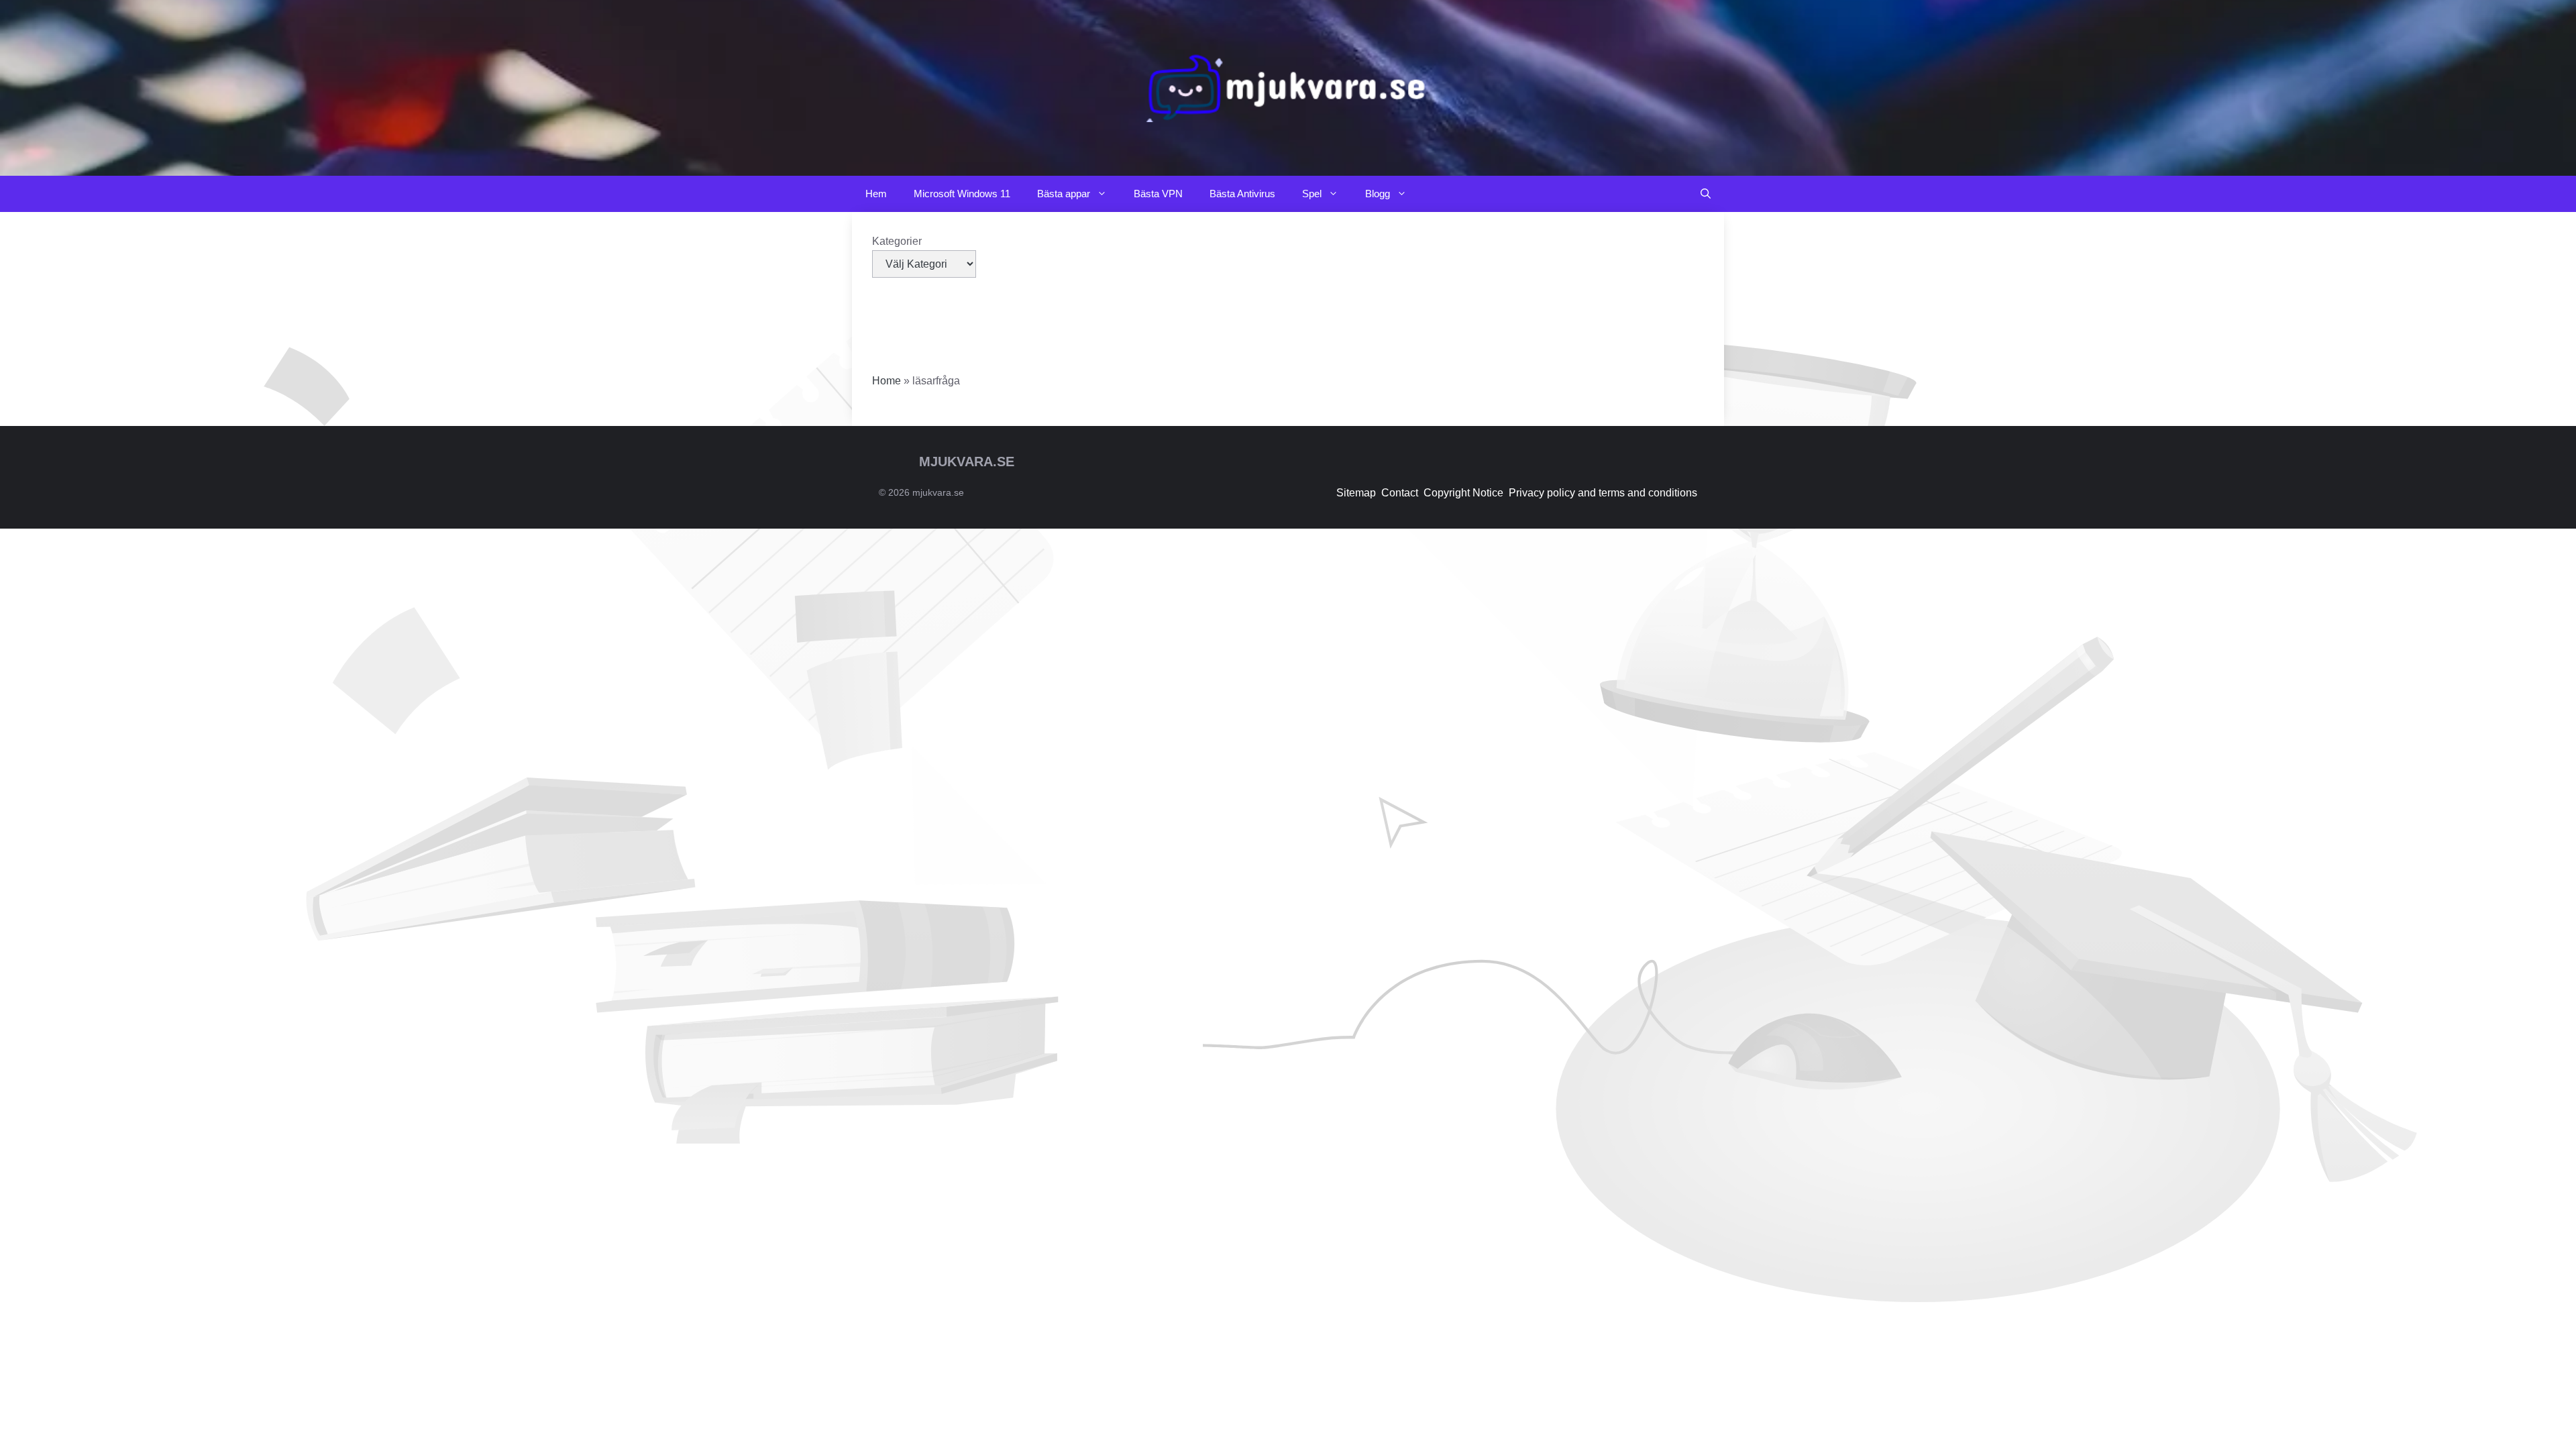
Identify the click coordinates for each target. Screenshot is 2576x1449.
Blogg (1378, 194)
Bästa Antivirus (1242, 194)
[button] (1706, 194)
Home (887, 381)
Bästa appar (1064, 194)
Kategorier (897, 241)
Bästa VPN (1158, 194)
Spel (1312, 194)
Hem (876, 194)
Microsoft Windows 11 (962, 194)
